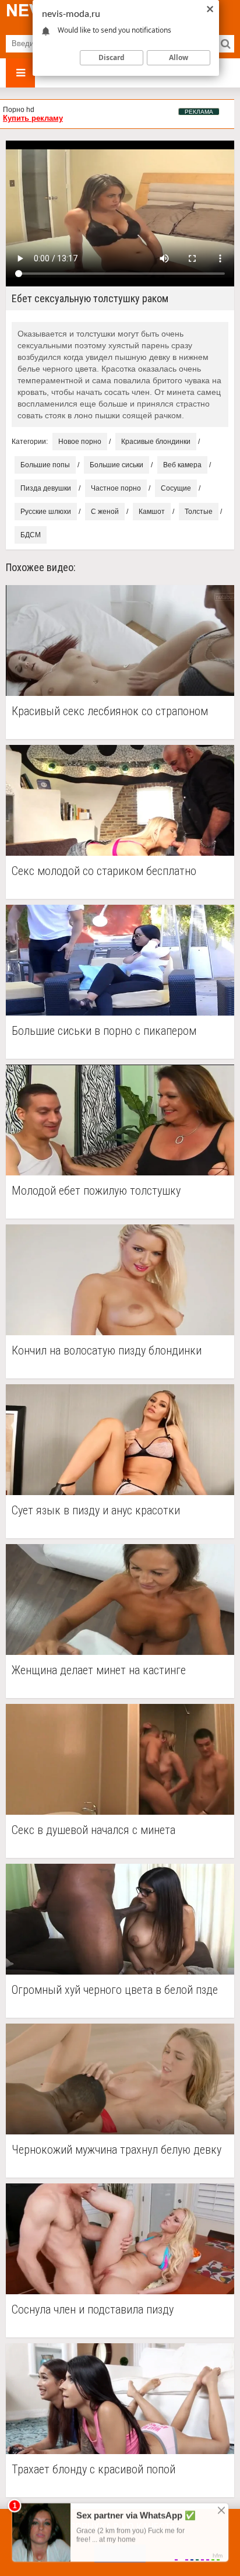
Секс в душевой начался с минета (93, 1830)
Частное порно (116, 488)
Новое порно (80, 442)
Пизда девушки (46, 488)
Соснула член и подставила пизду (93, 2310)
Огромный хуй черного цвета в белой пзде (115, 1990)
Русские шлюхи (46, 512)
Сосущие (176, 488)
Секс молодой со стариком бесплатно (104, 871)
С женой (105, 512)
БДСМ (31, 535)
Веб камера (182, 465)
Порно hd (19, 110)
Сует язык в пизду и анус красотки (96, 1511)
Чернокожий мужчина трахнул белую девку (117, 2150)
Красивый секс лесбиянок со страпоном (110, 711)
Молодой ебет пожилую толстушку (96, 1191)
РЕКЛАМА (199, 112)
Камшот (152, 512)
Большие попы (45, 465)
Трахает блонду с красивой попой (93, 2470)
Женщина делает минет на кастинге (99, 1670)
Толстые (199, 512)
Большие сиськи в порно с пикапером (104, 1031)
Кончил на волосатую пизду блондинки (107, 1351)
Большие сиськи (117, 465)
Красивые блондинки (156, 442)
